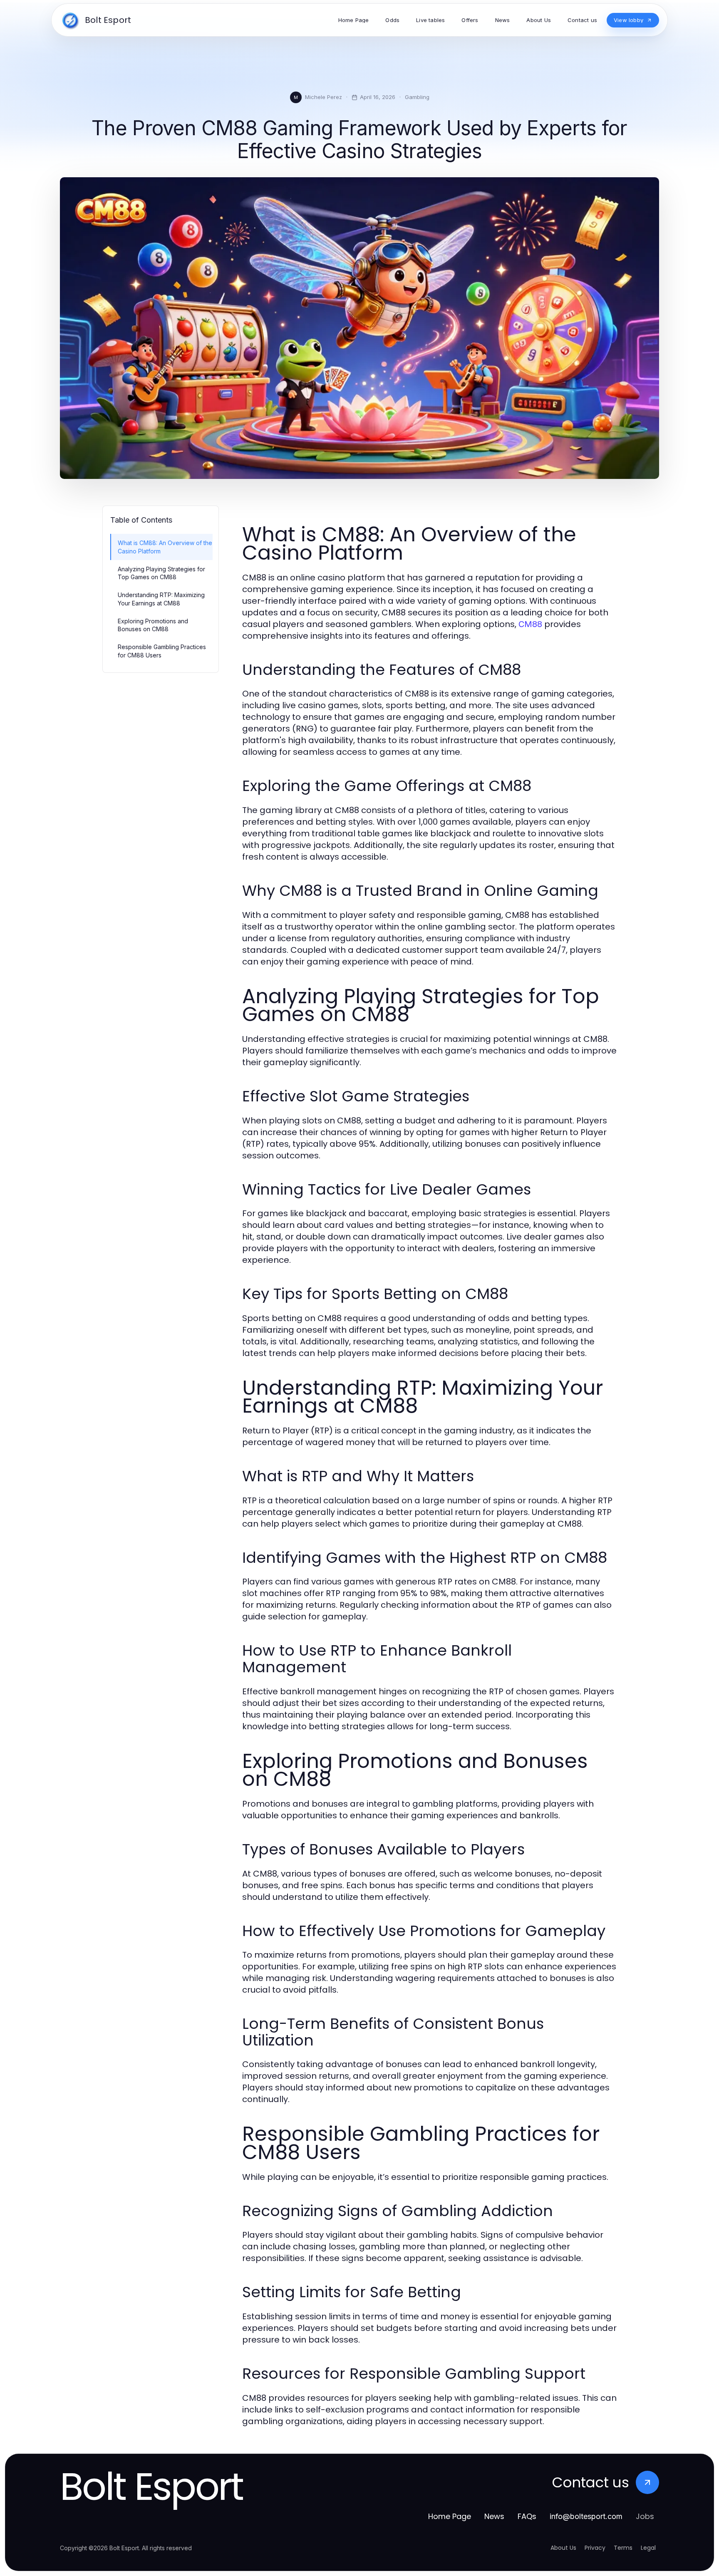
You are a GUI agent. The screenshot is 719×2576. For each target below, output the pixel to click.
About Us (563, 2548)
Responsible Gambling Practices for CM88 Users (162, 651)
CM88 (530, 624)
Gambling (417, 97)
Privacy (595, 2548)
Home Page (450, 2516)
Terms (623, 2548)
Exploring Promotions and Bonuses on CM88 (153, 625)
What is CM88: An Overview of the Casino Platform (165, 547)
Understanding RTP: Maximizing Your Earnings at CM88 (161, 599)
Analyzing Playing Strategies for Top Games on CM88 (161, 573)
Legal (648, 2548)
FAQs (527, 2516)
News (494, 2516)
